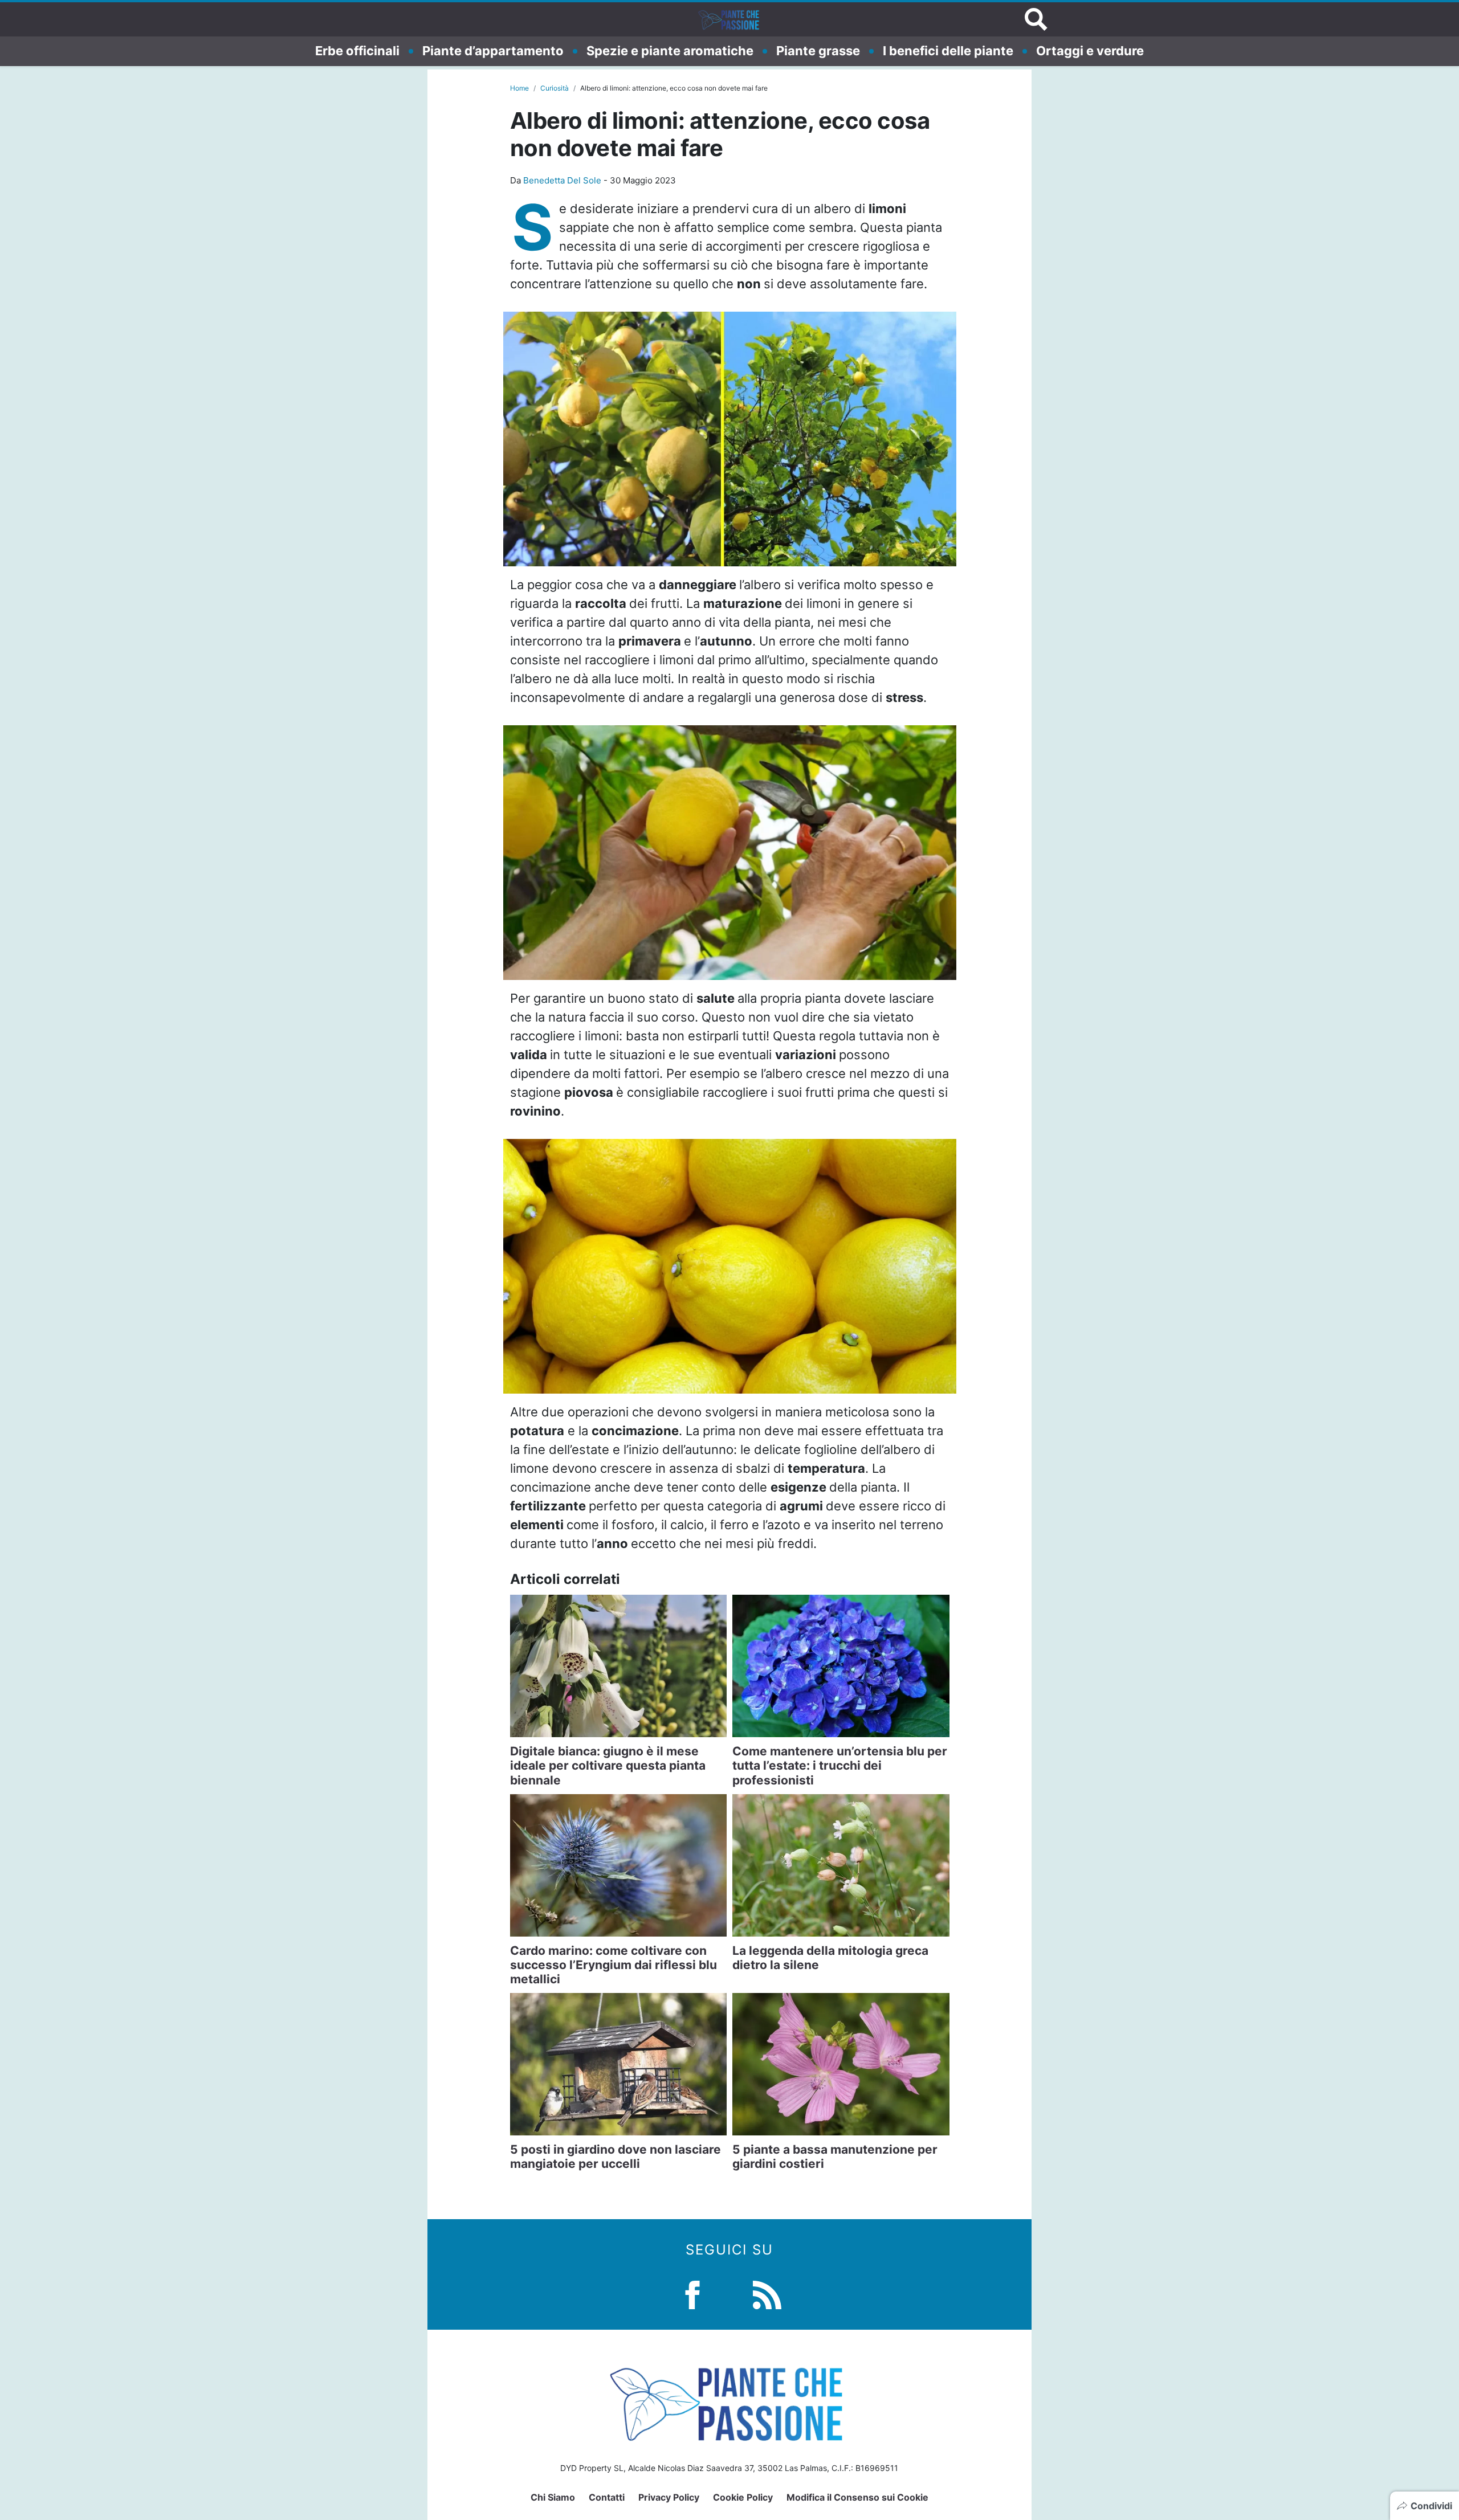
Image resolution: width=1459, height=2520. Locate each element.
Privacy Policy (669, 2497)
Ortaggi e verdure (1090, 51)
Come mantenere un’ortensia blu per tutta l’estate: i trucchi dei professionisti (840, 1765)
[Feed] (767, 2294)
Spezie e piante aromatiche (670, 51)
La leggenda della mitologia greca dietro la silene (830, 1958)
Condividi (1431, 2506)
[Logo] (729, 19)
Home (519, 88)
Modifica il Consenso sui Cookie (857, 2497)
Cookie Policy (743, 2497)
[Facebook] (692, 2294)
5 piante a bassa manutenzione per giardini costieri (835, 2157)
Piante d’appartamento (493, 51)
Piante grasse (818, 51)
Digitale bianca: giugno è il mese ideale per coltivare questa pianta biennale (608, 1765)
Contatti (607, 2497)
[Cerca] (1036, 19)
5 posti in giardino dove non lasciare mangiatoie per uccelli (616, 2157)
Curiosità (555, 88)
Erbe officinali (357, 51)
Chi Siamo (553, 2497)
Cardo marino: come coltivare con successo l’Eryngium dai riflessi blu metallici (614, 1965)
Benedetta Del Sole (562, 180)
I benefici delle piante (948, 51)
